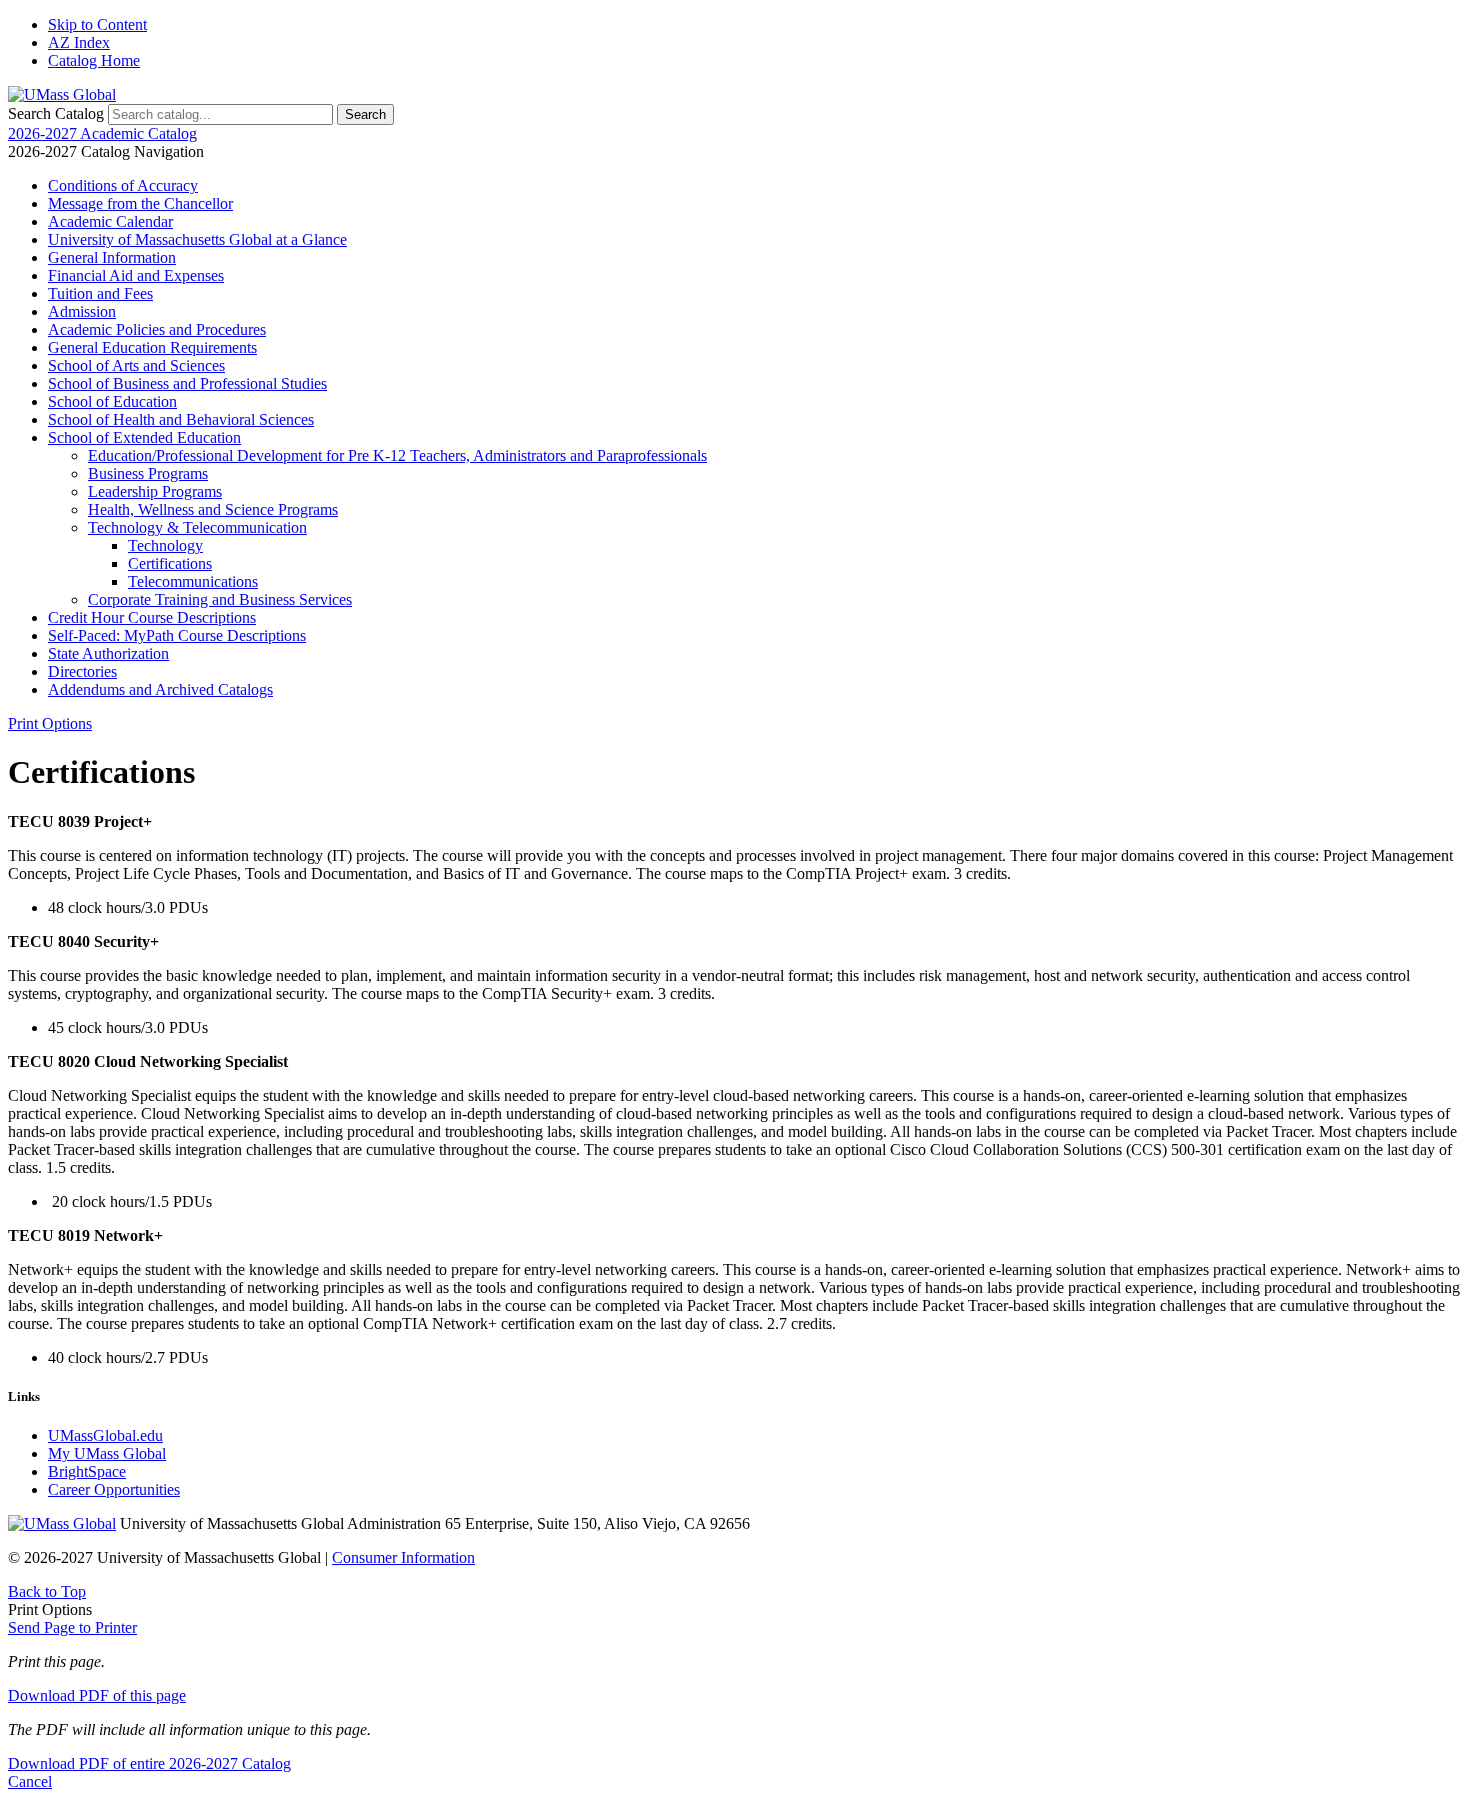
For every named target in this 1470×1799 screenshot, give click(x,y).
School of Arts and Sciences (136, 365)
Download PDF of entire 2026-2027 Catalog (149, 1763)
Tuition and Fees (100, 293)
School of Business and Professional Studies (187, 383)
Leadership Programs (155, 491)
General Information (112, 257)
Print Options (50, 723)
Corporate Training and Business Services (220, 599)
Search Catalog (56, 113)
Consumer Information (403, 1557)
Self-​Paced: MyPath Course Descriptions (177, 635)
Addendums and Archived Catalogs (160, 689)
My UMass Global (107, 1453)
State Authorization (108, 653)
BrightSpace (87, 1471)
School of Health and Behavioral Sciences (181, 419)
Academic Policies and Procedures (157, 329)
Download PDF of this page (97, 1695)
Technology (165, 545)
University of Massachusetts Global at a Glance (197, 239)
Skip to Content (97, 24)
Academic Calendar (110, 221)
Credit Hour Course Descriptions (152, 617)
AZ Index (79, 42)
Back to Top (47, 1591)
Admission (82, 311)
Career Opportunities (114, 1489)
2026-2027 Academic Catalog (102, 133)
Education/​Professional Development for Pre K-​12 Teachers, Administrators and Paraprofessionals (397, 455)
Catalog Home (94, 60)
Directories (82, 671)
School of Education (112, 401)
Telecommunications (193, 581)
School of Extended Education (144, 437)
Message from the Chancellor (140, 203)
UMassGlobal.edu (105, 1435)
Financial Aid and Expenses (136, 275)
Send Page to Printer (72, 1627)
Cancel (30, 1781)
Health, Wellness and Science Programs (213, 509)
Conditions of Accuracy (123, 185)
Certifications (170, 563)
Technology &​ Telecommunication (197, 527)
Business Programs (148, 473)
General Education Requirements (152, 347)
